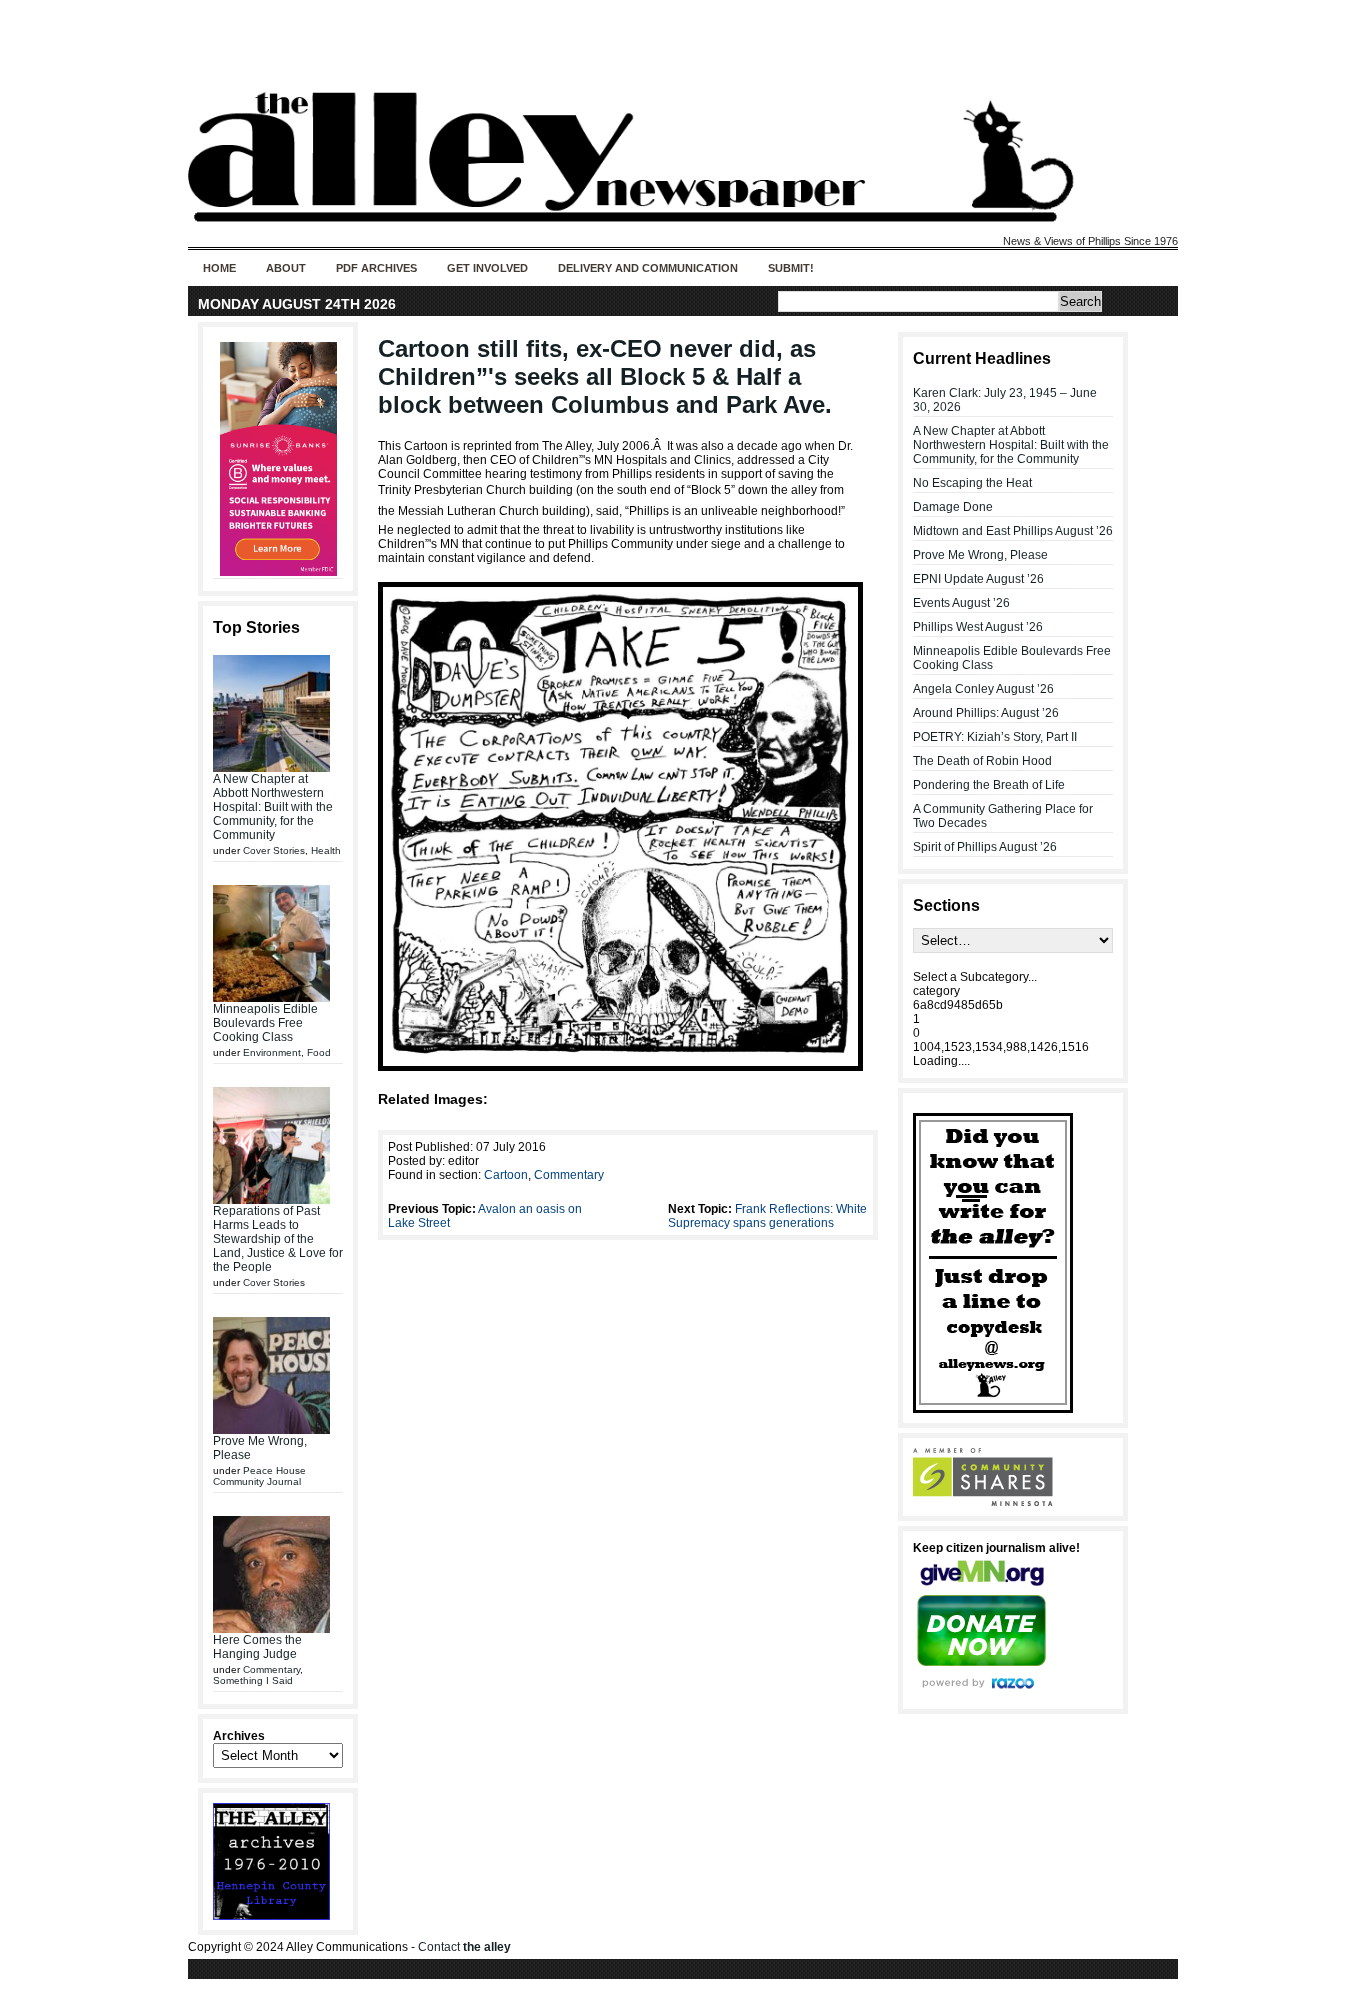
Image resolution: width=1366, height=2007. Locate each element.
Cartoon (506, 1175)
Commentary (271, 1669)
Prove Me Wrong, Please (980, 555)
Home (219, 268)
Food (319, 1052)
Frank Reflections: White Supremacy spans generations (767, 1216)
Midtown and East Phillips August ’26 (1013, 531)
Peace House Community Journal (259, 1476)
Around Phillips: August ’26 (986, 713)
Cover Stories (274, 850)
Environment (272, 1052)
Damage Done (953, 507)
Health (326, 850)
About (286, 268)
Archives (239, 1736)
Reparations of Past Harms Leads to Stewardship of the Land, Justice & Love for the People (278, 1239)
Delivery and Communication (648, 268)
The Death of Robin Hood (982, 761)
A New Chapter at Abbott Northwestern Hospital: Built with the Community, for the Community (273, 807)
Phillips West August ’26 (978, 627)
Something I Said (253, 1680)
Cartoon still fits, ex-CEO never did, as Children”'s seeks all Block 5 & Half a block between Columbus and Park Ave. (605, 376)
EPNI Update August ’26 (978, 579)
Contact (464, 1947)
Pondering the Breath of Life (989, 785)
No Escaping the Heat (972, 483)
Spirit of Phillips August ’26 (985, 847)
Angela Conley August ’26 (983, 689)
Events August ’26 (961, 603)
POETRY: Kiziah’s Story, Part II (995, 737)
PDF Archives (376, 268)
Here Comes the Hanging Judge (257, 1647)
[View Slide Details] (278, 459)
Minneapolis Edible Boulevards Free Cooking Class (265, 1023)
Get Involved (487, 268)
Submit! (791, 268)
